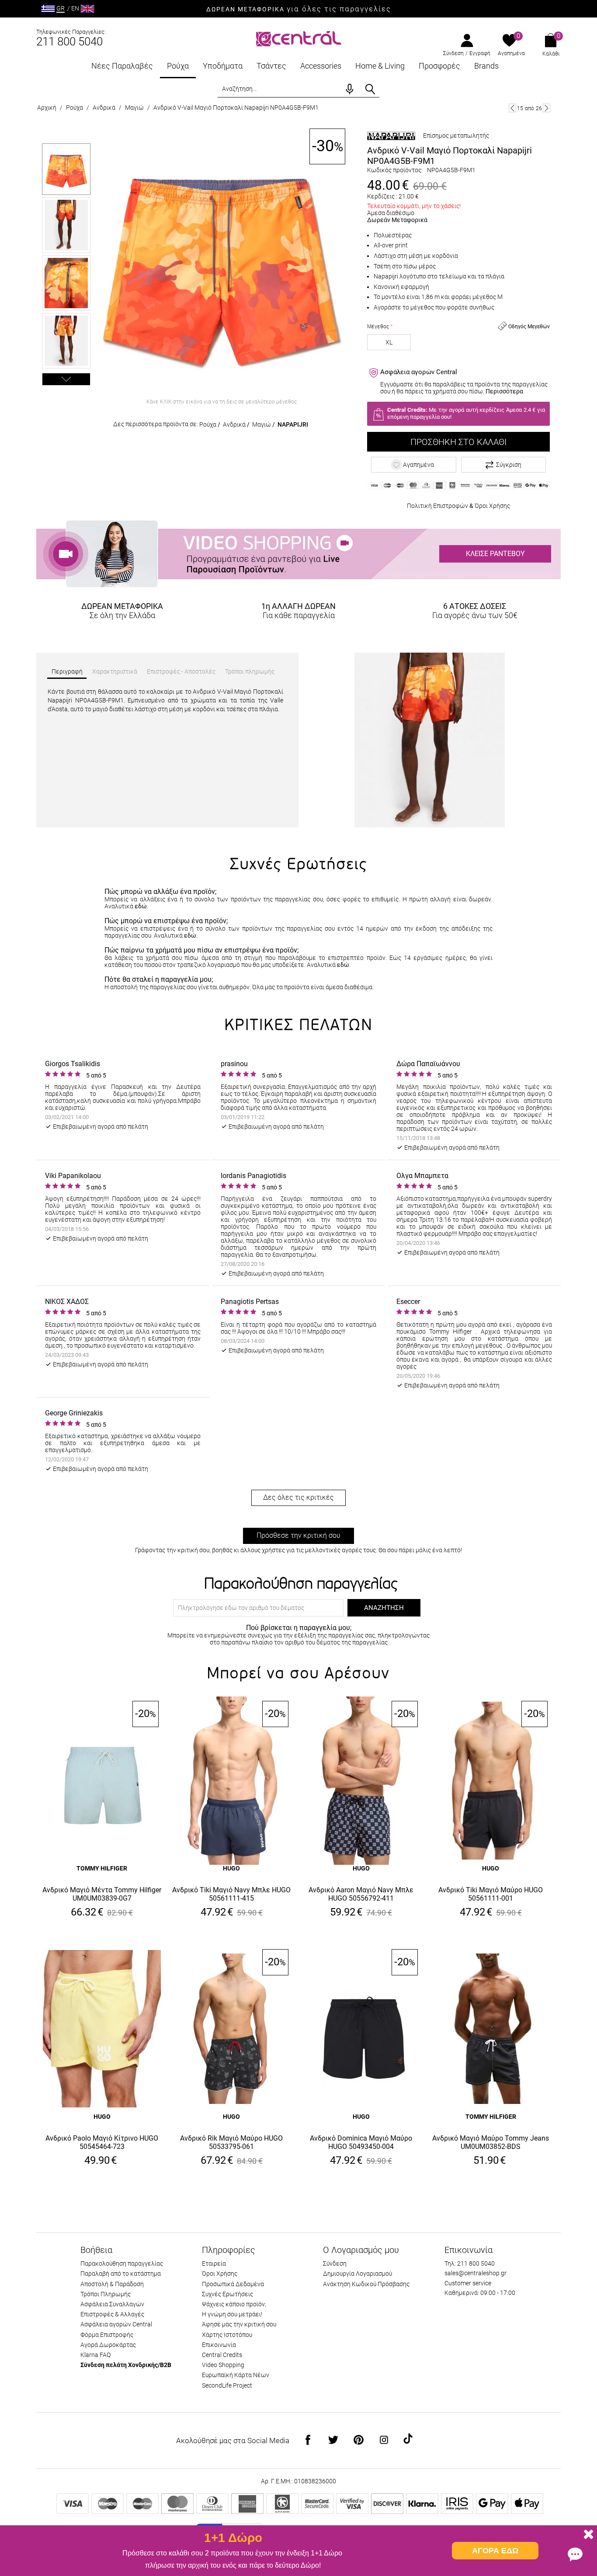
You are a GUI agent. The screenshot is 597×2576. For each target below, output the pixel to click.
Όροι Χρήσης (492, 506)
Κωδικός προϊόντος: (395, 170)
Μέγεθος (378, 327)
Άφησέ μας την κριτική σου (239, 2324)
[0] (509, 41)
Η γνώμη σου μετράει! (232, 2314)
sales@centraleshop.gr (476, 2273)
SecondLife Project (227, 2385)
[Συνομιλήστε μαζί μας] (575, 2554)
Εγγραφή (480, 53)
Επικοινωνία (219, 2345)
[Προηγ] (512, 108)
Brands (486, 66)
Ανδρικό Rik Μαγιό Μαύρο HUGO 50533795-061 (231, 2142)
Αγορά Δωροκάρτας (108, 2345)
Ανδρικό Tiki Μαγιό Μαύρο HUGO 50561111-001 (491, 1894)
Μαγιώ (134, 108)
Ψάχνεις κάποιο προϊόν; (234, 2304)
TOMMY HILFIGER (102, 1868)
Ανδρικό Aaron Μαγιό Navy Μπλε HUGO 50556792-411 (361, 1894)
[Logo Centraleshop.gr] (299, 38)
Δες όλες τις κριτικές (298, 1497)
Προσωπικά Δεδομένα (233, 2284)
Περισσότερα (504, 391)
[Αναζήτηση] (370, 89)
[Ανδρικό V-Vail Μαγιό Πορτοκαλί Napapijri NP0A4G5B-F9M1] (222, 261)
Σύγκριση (509, 465)
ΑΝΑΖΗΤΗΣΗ (384, 1608)
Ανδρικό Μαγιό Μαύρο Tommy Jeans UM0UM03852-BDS (491, 2142)
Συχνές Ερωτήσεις (227, 2294)
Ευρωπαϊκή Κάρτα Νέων (236, 2375)
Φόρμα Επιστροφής (107, 2335)
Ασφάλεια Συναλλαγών (112, 2304)
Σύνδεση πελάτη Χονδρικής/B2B (126, 2365)
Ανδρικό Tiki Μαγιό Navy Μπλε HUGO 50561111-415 (231, 1894)
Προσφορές (439, 66)
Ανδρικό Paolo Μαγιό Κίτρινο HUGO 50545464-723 (102, 2142)
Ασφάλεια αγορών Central (116, 2324)
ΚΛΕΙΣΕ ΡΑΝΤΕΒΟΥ (495, 554)
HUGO (231, 1868)
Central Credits (222, 2355)
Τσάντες (271, 66)
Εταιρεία (214, 2263)
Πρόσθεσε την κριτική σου (298, 1535)
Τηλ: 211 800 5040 (470, 2263)
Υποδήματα (223, 66)
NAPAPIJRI (293, 424)
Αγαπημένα (511, 53)
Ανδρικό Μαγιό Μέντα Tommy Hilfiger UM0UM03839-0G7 (102, 1894)
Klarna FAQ (95, 2355)
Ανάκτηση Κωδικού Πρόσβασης (366, 2284)
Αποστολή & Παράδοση (112, 2284)
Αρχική (47, 108)
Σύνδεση (453, 53)
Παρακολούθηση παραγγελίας (122, 2263)
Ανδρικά (104, 108)
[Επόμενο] (547, 108)
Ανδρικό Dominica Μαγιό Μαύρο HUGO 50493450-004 (361, 2142)
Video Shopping (223, 2365)
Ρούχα (178, 66)
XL (389, 342)
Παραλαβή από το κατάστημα (121, 2274)
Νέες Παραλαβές (122, 66)
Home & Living (380, 66)
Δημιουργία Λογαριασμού (358, 2274)
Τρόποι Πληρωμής (106, 2294)
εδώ (141, 906)
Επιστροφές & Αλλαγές (112, 2314)
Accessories (321, 66)
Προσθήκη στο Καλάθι (458, 442)
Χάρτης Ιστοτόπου (227, 2335)
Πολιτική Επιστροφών (437, 506)
